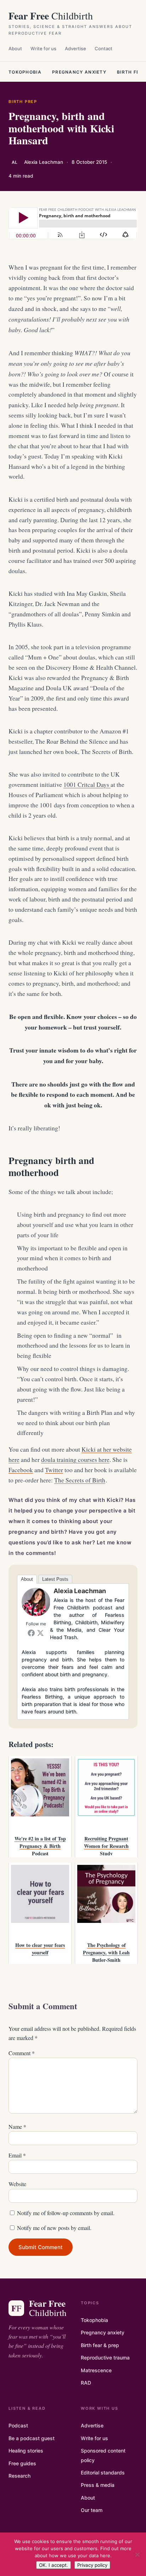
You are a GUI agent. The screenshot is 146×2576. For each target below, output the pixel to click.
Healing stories (26, 2451)
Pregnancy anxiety (79, 72)
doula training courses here (75, 1460)
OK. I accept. (54, 2565)
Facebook (21, 1470)
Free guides (22, 2463)
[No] (137, 2554)
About (15, 48)
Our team (92, 2510)
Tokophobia (25, 72)
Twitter (54, 1470)
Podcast (18, 2425)
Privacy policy (92, 2565)
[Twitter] (40, 1633)
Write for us (43, 48)
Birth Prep (23, 102)
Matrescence (96, 2370)
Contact (103, 48)
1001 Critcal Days (87, 785)
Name (17, 2127)
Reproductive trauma (105, 2358)
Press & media (98, 2485)
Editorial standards (103, 2473)
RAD (86, 2383)
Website (17, 2184)
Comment (22, 2053)
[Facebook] (31, 1633)
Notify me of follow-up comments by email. (66, 2213)
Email (17, 2155)
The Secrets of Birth (80, 1480)
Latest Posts (55, 1579)
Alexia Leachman (80, 1591)
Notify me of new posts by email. (54, 2228)
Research (19, 2476)
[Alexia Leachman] (36, 1614)
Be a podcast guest (32, 2438)
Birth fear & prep (100, 2345)
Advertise (75, 48)
